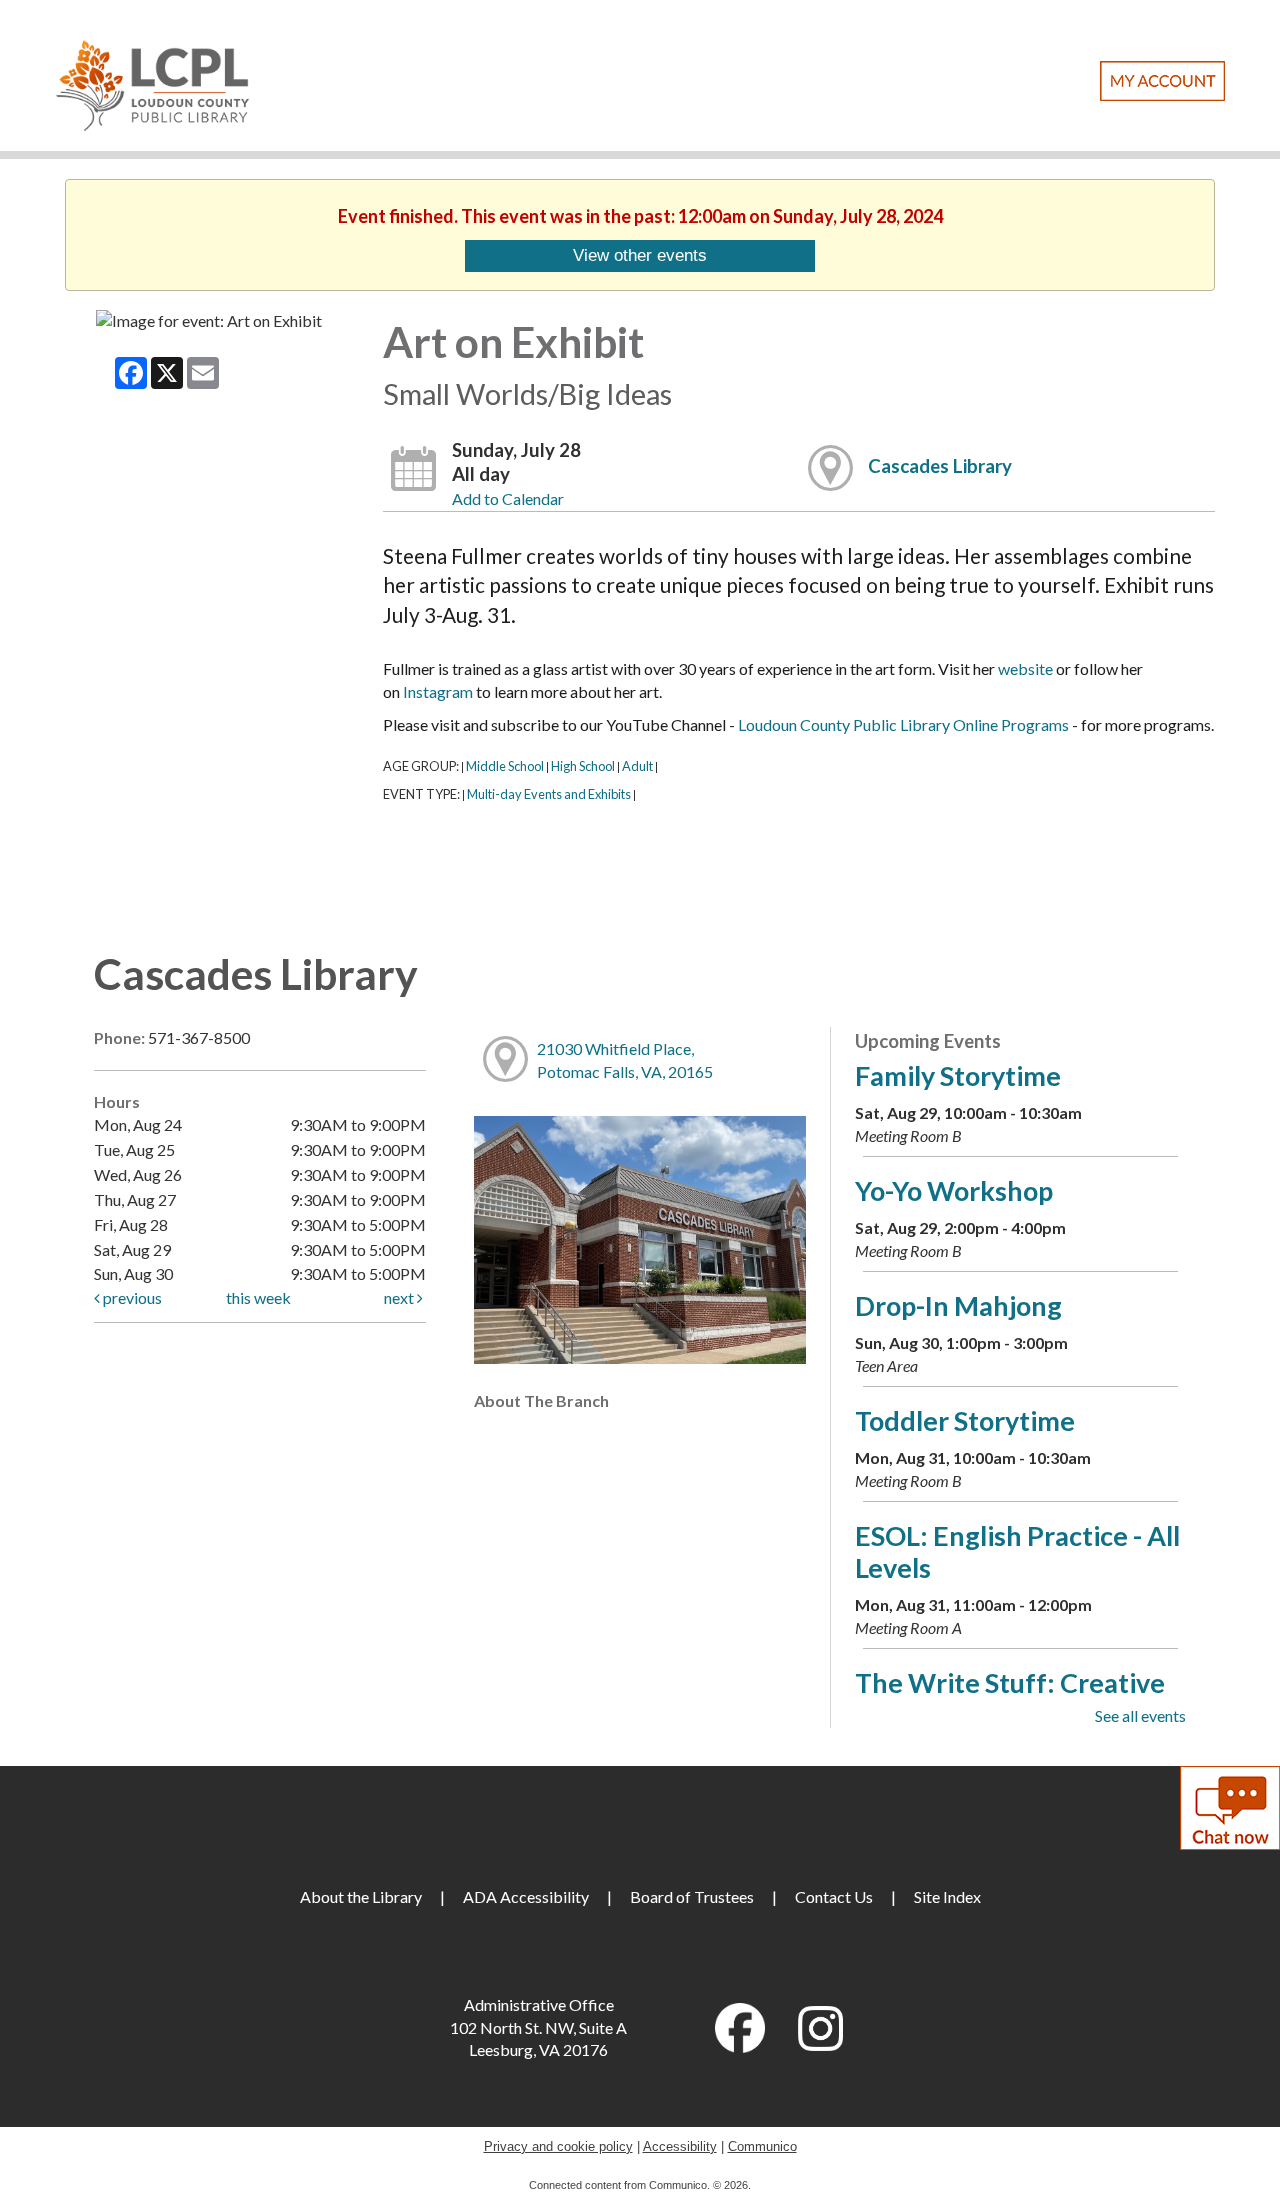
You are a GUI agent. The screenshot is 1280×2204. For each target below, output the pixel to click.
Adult (637, 766)
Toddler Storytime (965, 1420)
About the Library (361, 1896)
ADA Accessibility (526, 1896)
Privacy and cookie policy (558, 2146)
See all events (1140, 1715)
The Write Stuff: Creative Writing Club (1010, 1698)
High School (583, 766)
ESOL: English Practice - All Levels (1017, 1551)
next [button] (400, 1297)
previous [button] (131, 1297)
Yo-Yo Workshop (954, 1190)
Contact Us (834, 1896)
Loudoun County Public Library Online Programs (903, 724)
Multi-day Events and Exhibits (549, 794)
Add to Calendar (508, 498)
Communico (762, 2146)
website (1025, 668)
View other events (640, 255)
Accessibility (680, 2146)
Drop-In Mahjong (958, 1305)
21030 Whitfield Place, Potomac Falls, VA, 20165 (625, 1060)
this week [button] (258, 1297)
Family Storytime (958, 1075)
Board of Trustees (692, 1896)
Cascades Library (940, 466)
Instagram (438, 691)
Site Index (947, 1896)
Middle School (505, 766)
